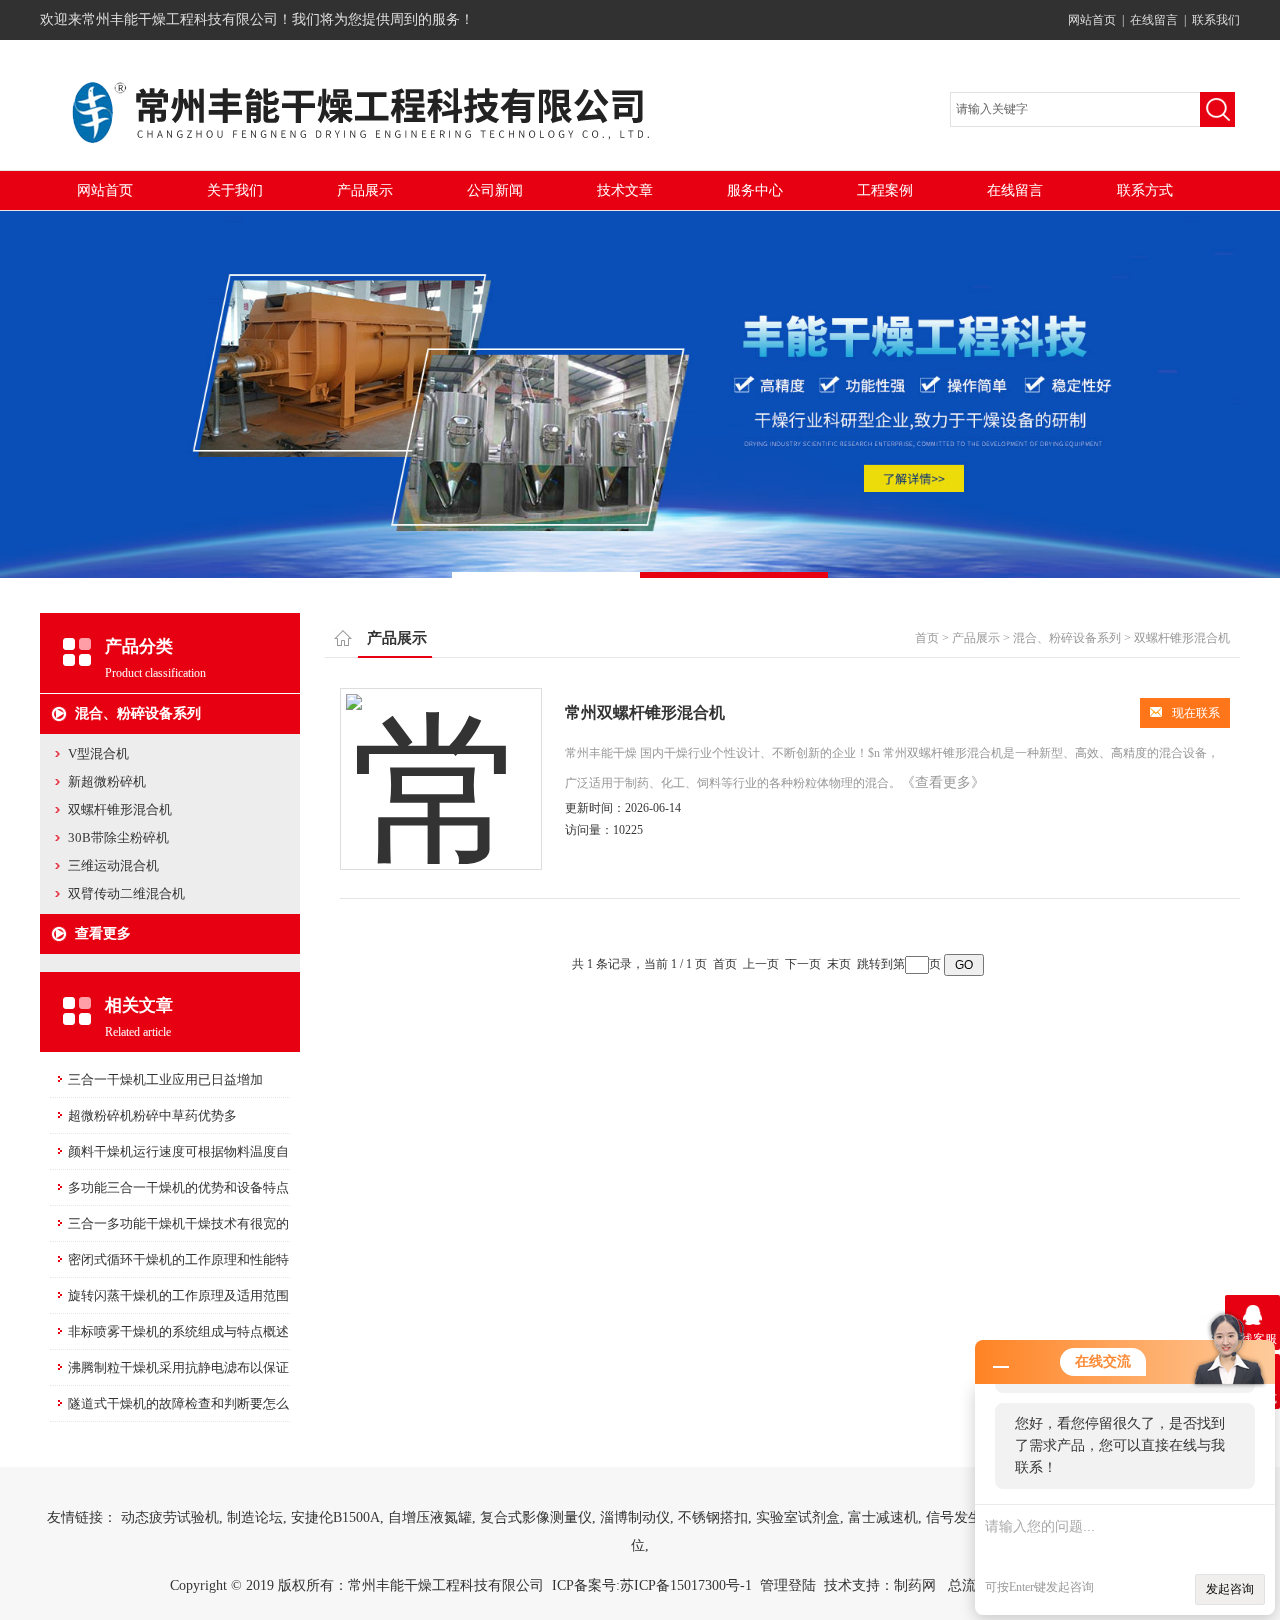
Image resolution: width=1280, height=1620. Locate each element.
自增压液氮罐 (430, 1517)
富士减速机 (883, 1517)
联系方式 (1145, 190)
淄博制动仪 (635, 1517)
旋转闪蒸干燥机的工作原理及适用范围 (178, 1295)
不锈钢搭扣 (713, 1517)
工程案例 (885, 190)
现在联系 (1196, 713)
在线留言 (1154, 20)
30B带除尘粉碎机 (118, 837)
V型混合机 (98, 753)
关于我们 (235, 190)
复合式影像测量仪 (536, 1517)
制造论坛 (255, 1517)
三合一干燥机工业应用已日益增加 (165, 1079)
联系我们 (1216, 20)
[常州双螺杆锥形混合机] (441, 759)
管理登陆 (788, 1585)
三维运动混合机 (113, 865)
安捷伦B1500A (335, 1517)
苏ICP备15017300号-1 (686, 1585)
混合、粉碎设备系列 (138, 713)
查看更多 (103, 933)
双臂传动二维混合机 (126, 893)
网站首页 (1092, 20)
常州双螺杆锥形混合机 (645, 712)
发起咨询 (1230, 1589)
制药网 (915, 1585)
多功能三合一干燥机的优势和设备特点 (178, 1187)
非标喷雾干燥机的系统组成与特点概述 (178, 1331)
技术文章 (625, 190)
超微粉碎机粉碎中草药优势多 (152, 1115)
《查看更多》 (943, 782)
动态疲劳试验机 (170, 1517)
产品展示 (365, 190)
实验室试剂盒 (798, 1517)
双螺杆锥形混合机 (120, 809)
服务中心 (755, 190)
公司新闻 (495, 190)
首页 (927, 638)
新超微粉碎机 (107, 781)
